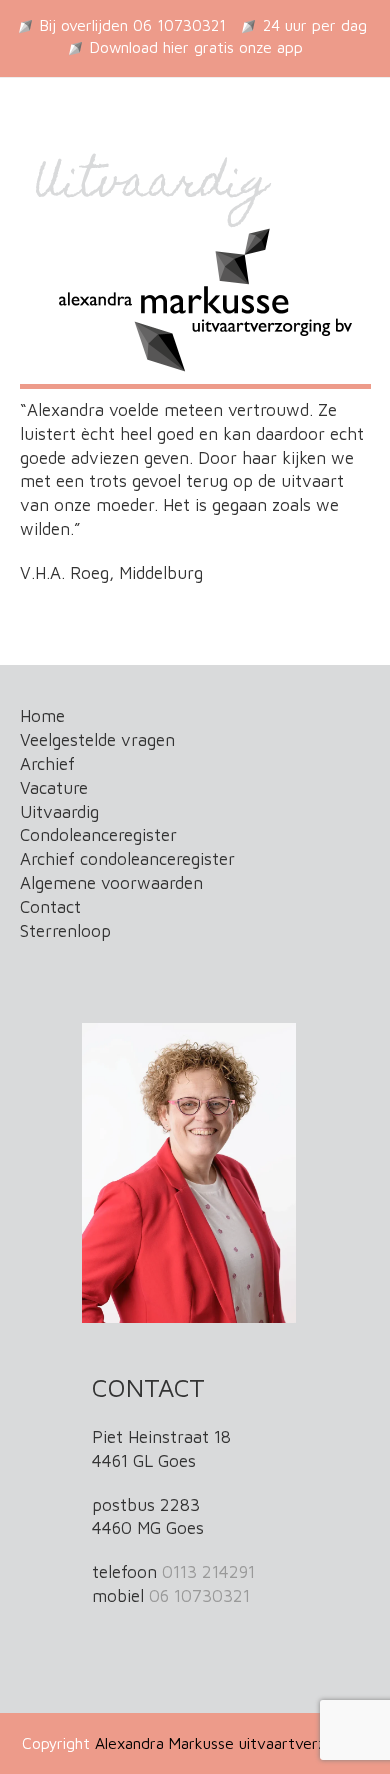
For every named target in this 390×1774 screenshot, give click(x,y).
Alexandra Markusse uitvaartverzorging (232, 1743)
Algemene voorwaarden (111, 883)
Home (42, 716)
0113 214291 (208, 1572)
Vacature (54, 788)
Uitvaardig (59, 812)
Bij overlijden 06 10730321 (133, 25)
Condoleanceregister (98, 835)
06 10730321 (199, 1596)
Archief (47, 764)
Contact (50, 907)
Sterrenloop (65, 931)
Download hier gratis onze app (196, 47)
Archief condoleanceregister (127, 859)
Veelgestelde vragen (97, 740)
